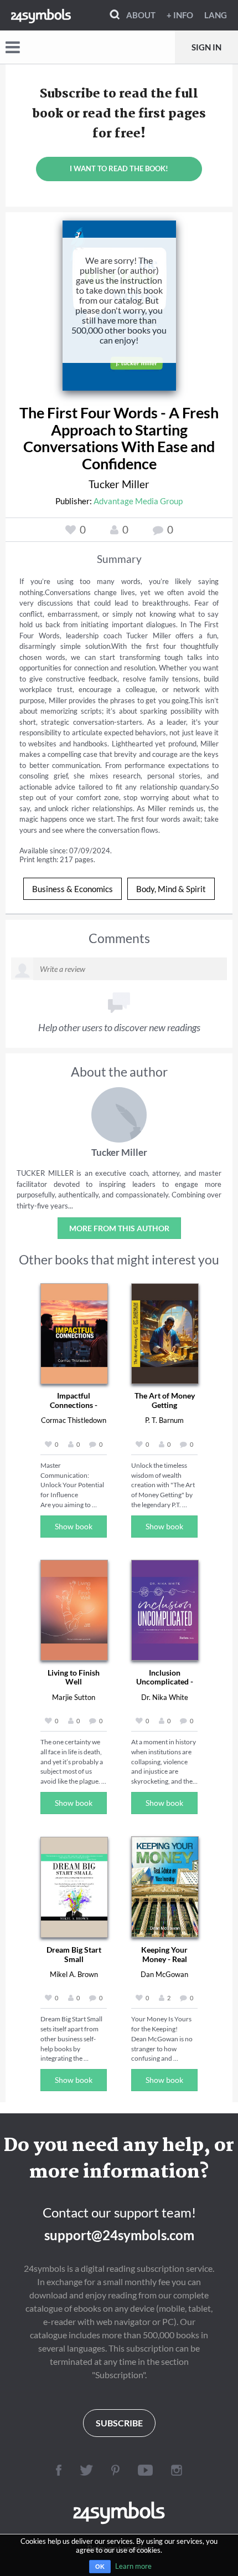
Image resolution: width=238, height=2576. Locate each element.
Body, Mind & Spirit (171, 889)
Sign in (206, 47)
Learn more (133, 2566)
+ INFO (180, 15)
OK (100, 2567)
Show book (74, 1526)
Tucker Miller (119, 484)
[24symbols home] (41, 15)
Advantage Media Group (138, 501)
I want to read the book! (119, 168)
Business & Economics (73, 889)
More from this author (119, 1228)
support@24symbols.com (119, 2235)
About (141, 15)
